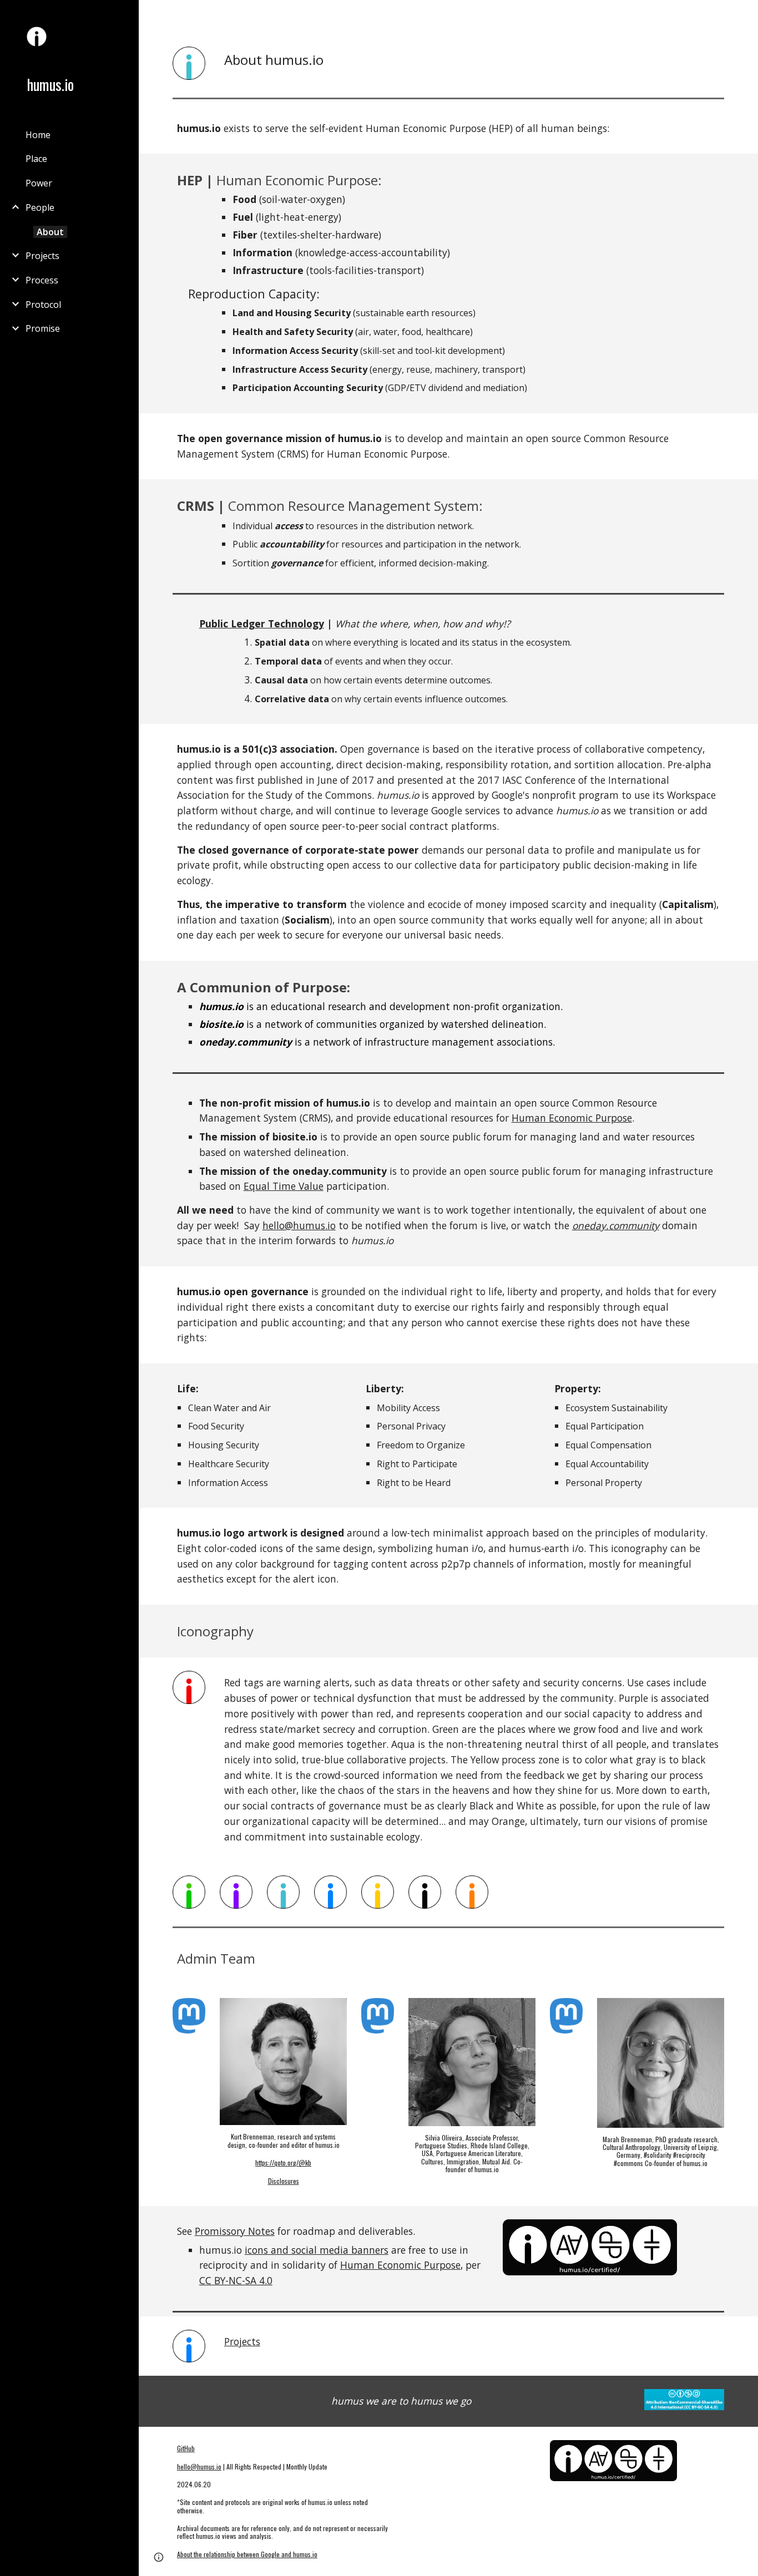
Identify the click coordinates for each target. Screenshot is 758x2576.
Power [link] (39, 183)
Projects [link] (42, 256)
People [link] (40, 207)
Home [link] (38, 135)
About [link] (50, 232)
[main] (472, 60)
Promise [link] (43, 328)
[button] (745, 16)
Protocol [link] (43, 305)
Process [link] (42, 280)
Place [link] (36, 159)
